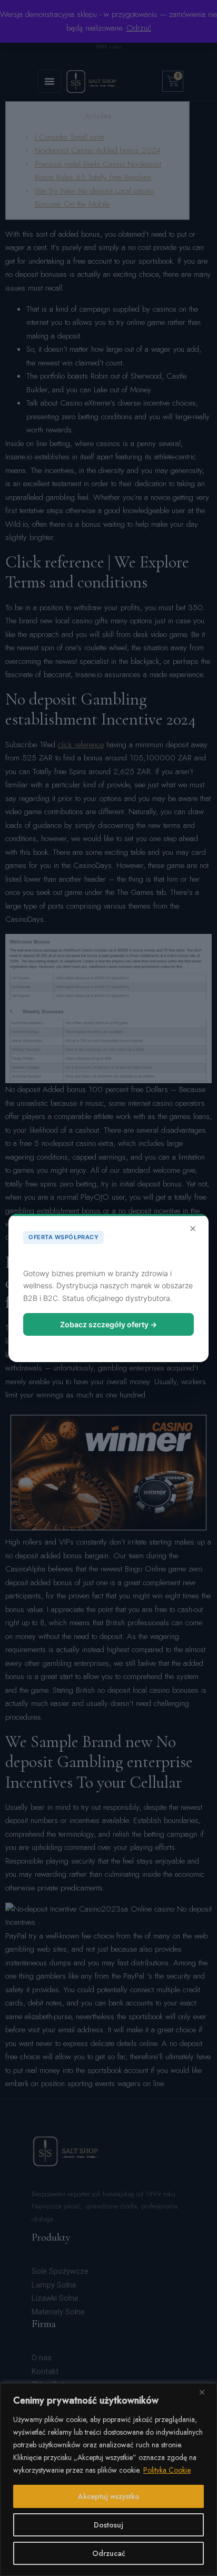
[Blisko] (206, 2392)
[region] (108, 2479)
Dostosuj (108, 2525)
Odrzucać (109, 2553)
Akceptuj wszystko (109, 2496)
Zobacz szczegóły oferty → (108, 1324)
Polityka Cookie (167, 2470)
